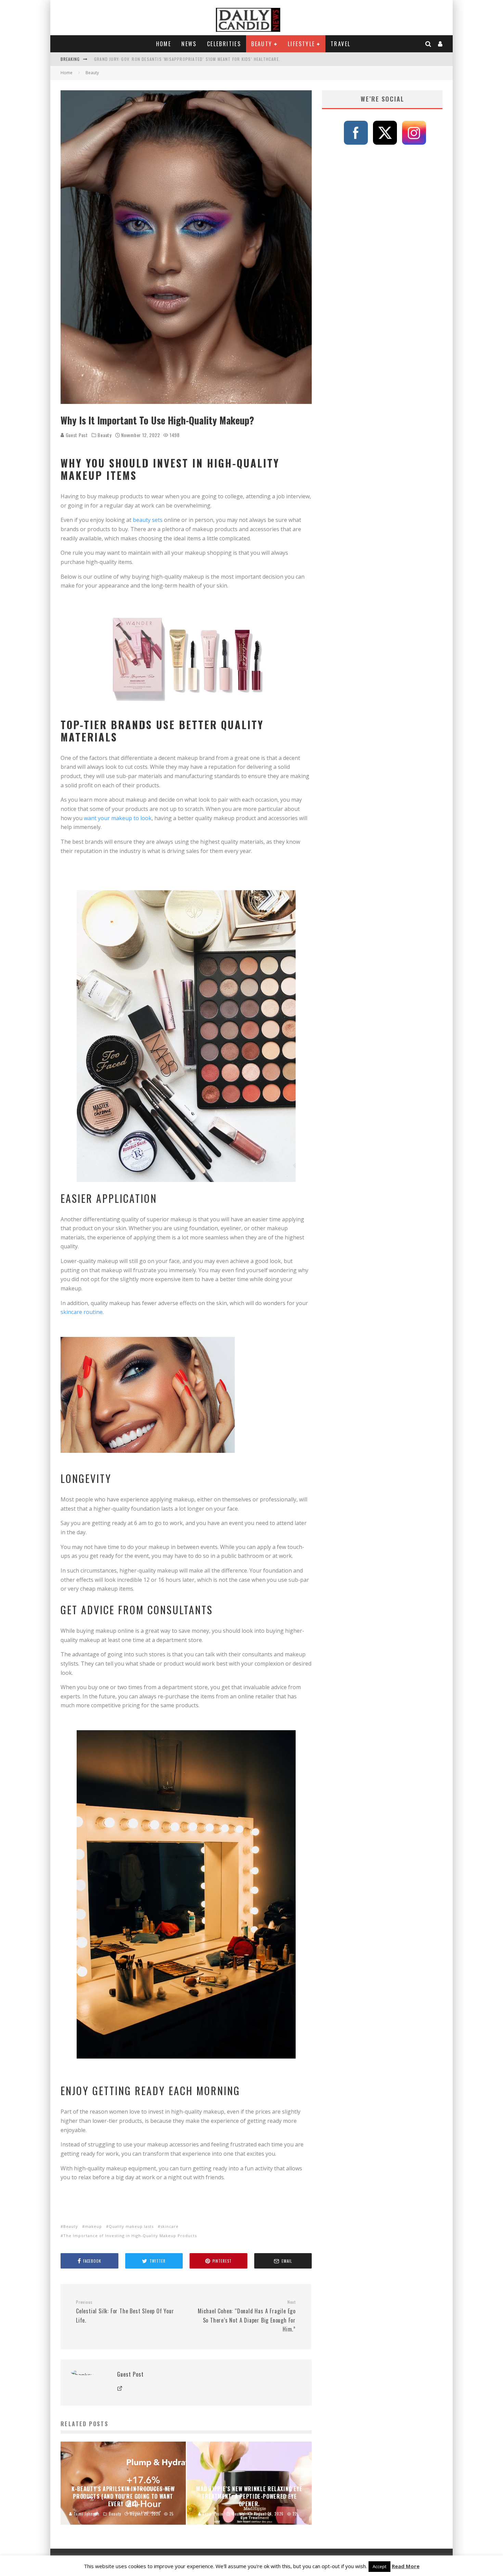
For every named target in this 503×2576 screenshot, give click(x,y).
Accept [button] (379, 2566)
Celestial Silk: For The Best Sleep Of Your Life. (125, 2312)
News (189, 44)
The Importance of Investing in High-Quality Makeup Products (130, 2236)
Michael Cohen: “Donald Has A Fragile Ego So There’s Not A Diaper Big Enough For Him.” (247, 2316)
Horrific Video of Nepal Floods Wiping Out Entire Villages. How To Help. (175, 59)
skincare (170, 2226)
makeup (93, 2226)
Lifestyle (301, 44)
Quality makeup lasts (131, 2226)
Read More (406, 2566)
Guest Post (76, 435)
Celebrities (224, 44)
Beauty (262, 44)
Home (164, 44)
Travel (340, 44)
